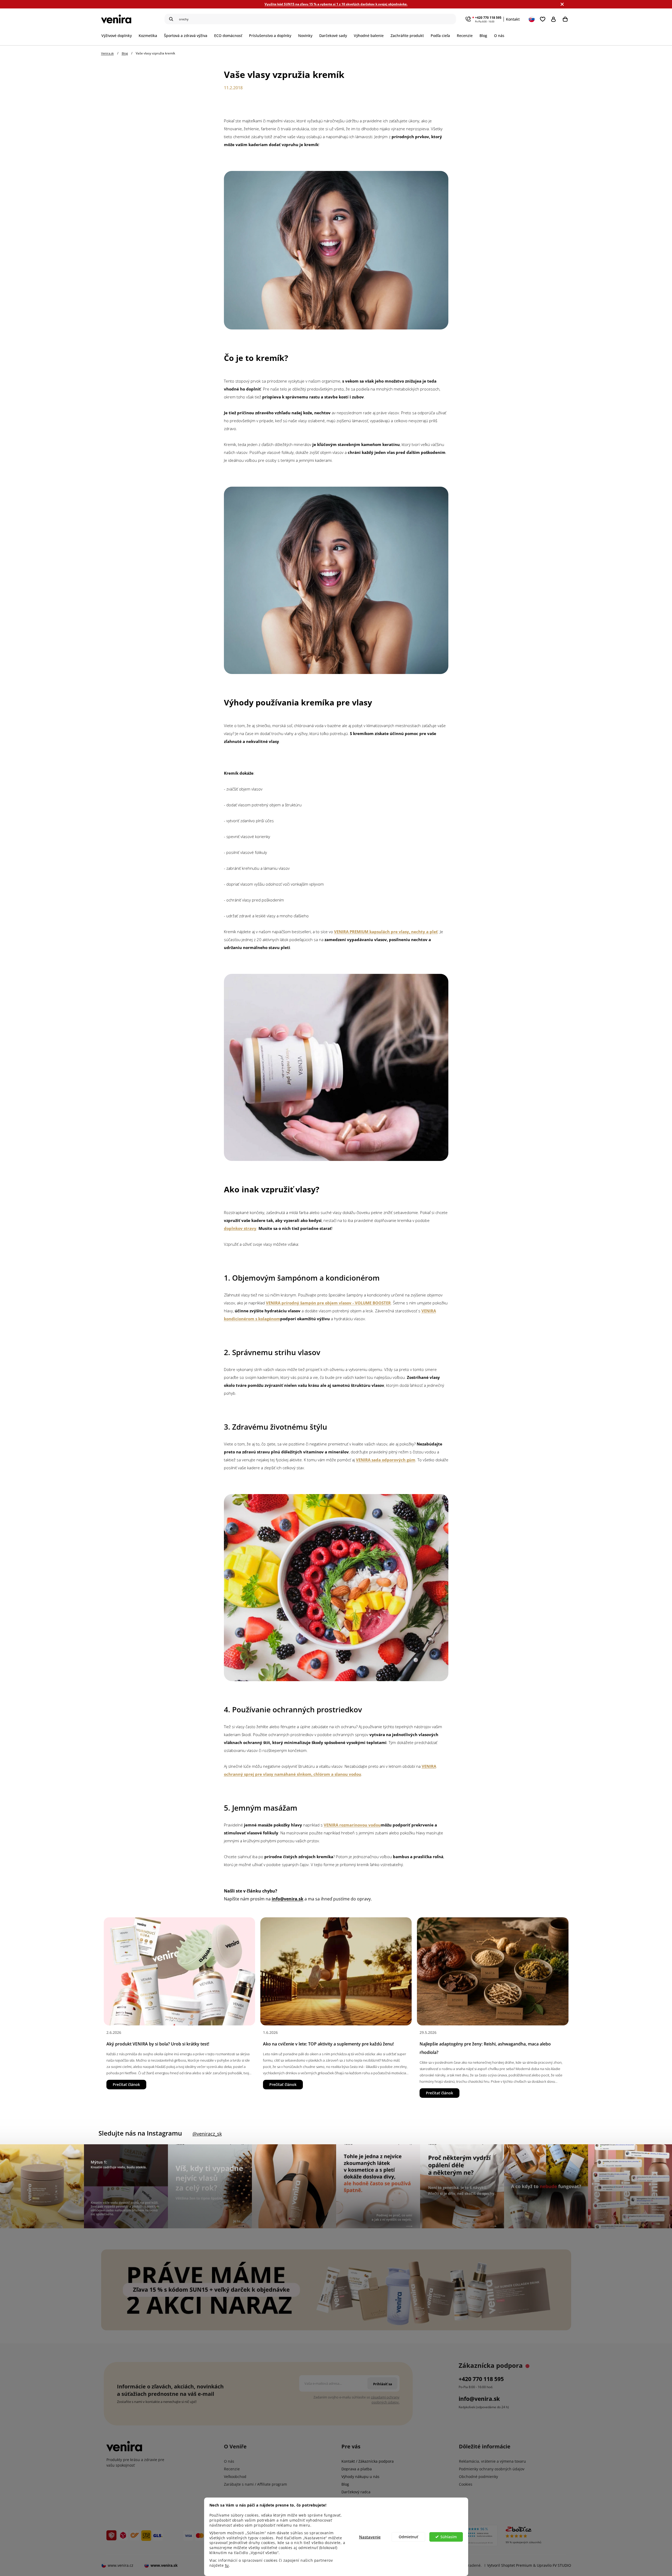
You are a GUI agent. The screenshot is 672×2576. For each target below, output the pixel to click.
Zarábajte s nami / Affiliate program (255, 2484)
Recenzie (232, 2469)
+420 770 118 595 (488, 18)
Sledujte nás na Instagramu (140, 2133)
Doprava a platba (357, 2469)
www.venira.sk (164, 2565)
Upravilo (554, 2565)
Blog (345, 2484)
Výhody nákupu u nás (360, 2477)
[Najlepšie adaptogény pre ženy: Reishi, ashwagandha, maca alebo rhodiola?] (493, 1971)
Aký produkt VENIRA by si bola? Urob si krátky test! (158, 2044)
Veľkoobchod (235, 2477)
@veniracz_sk (207, 2134)
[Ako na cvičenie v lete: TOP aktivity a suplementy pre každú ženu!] (336, 1971)
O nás (229, 2461)
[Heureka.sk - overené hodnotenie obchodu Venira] (470, 2536)
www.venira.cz (121, 2565)
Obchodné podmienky (478, 2477)
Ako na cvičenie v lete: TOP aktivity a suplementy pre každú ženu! (328, 2044)
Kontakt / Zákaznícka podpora (368, 2461)
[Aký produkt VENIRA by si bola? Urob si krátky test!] (179, 1971)
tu (227, 2565)
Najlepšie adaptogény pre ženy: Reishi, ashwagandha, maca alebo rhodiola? (485, 2048)
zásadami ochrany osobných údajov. (385, 2400)
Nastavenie (370, 2537)
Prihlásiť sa (555, 19)
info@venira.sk (479, 2399)
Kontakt (513, 19)
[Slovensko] (532, 19)
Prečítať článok (126, 2084)
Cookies (466, 2484)
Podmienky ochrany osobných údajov (492, 2469)
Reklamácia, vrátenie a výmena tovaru (492, 2461)
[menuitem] (118, 36)
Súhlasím (449, 2537)
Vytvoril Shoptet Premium (510, 2565)
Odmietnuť (408, 2537)
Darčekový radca (356, 2492)
